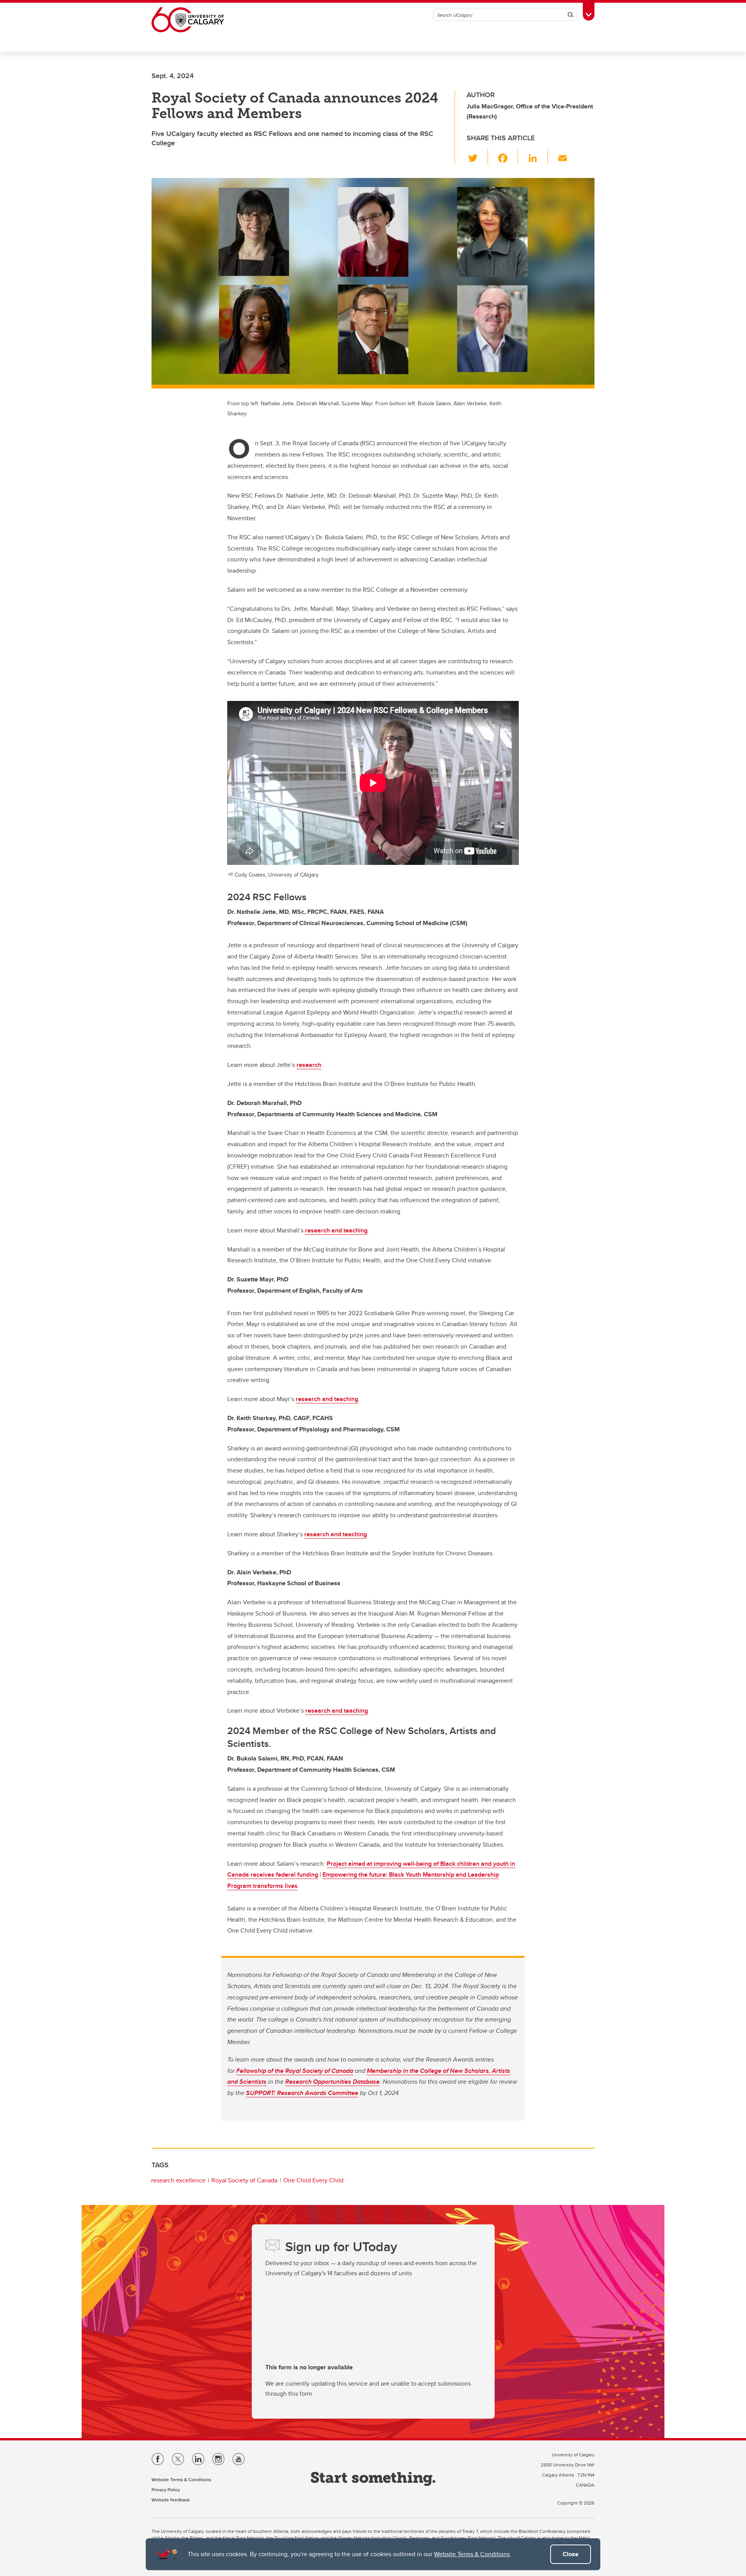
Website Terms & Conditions (472, 2554)
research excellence (178, 2180)
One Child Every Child (313, 2180)
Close (571, 2554)
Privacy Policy (166, 2490)
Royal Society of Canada (244, 2180)
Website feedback (171, 2500)
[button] (477, 157)
